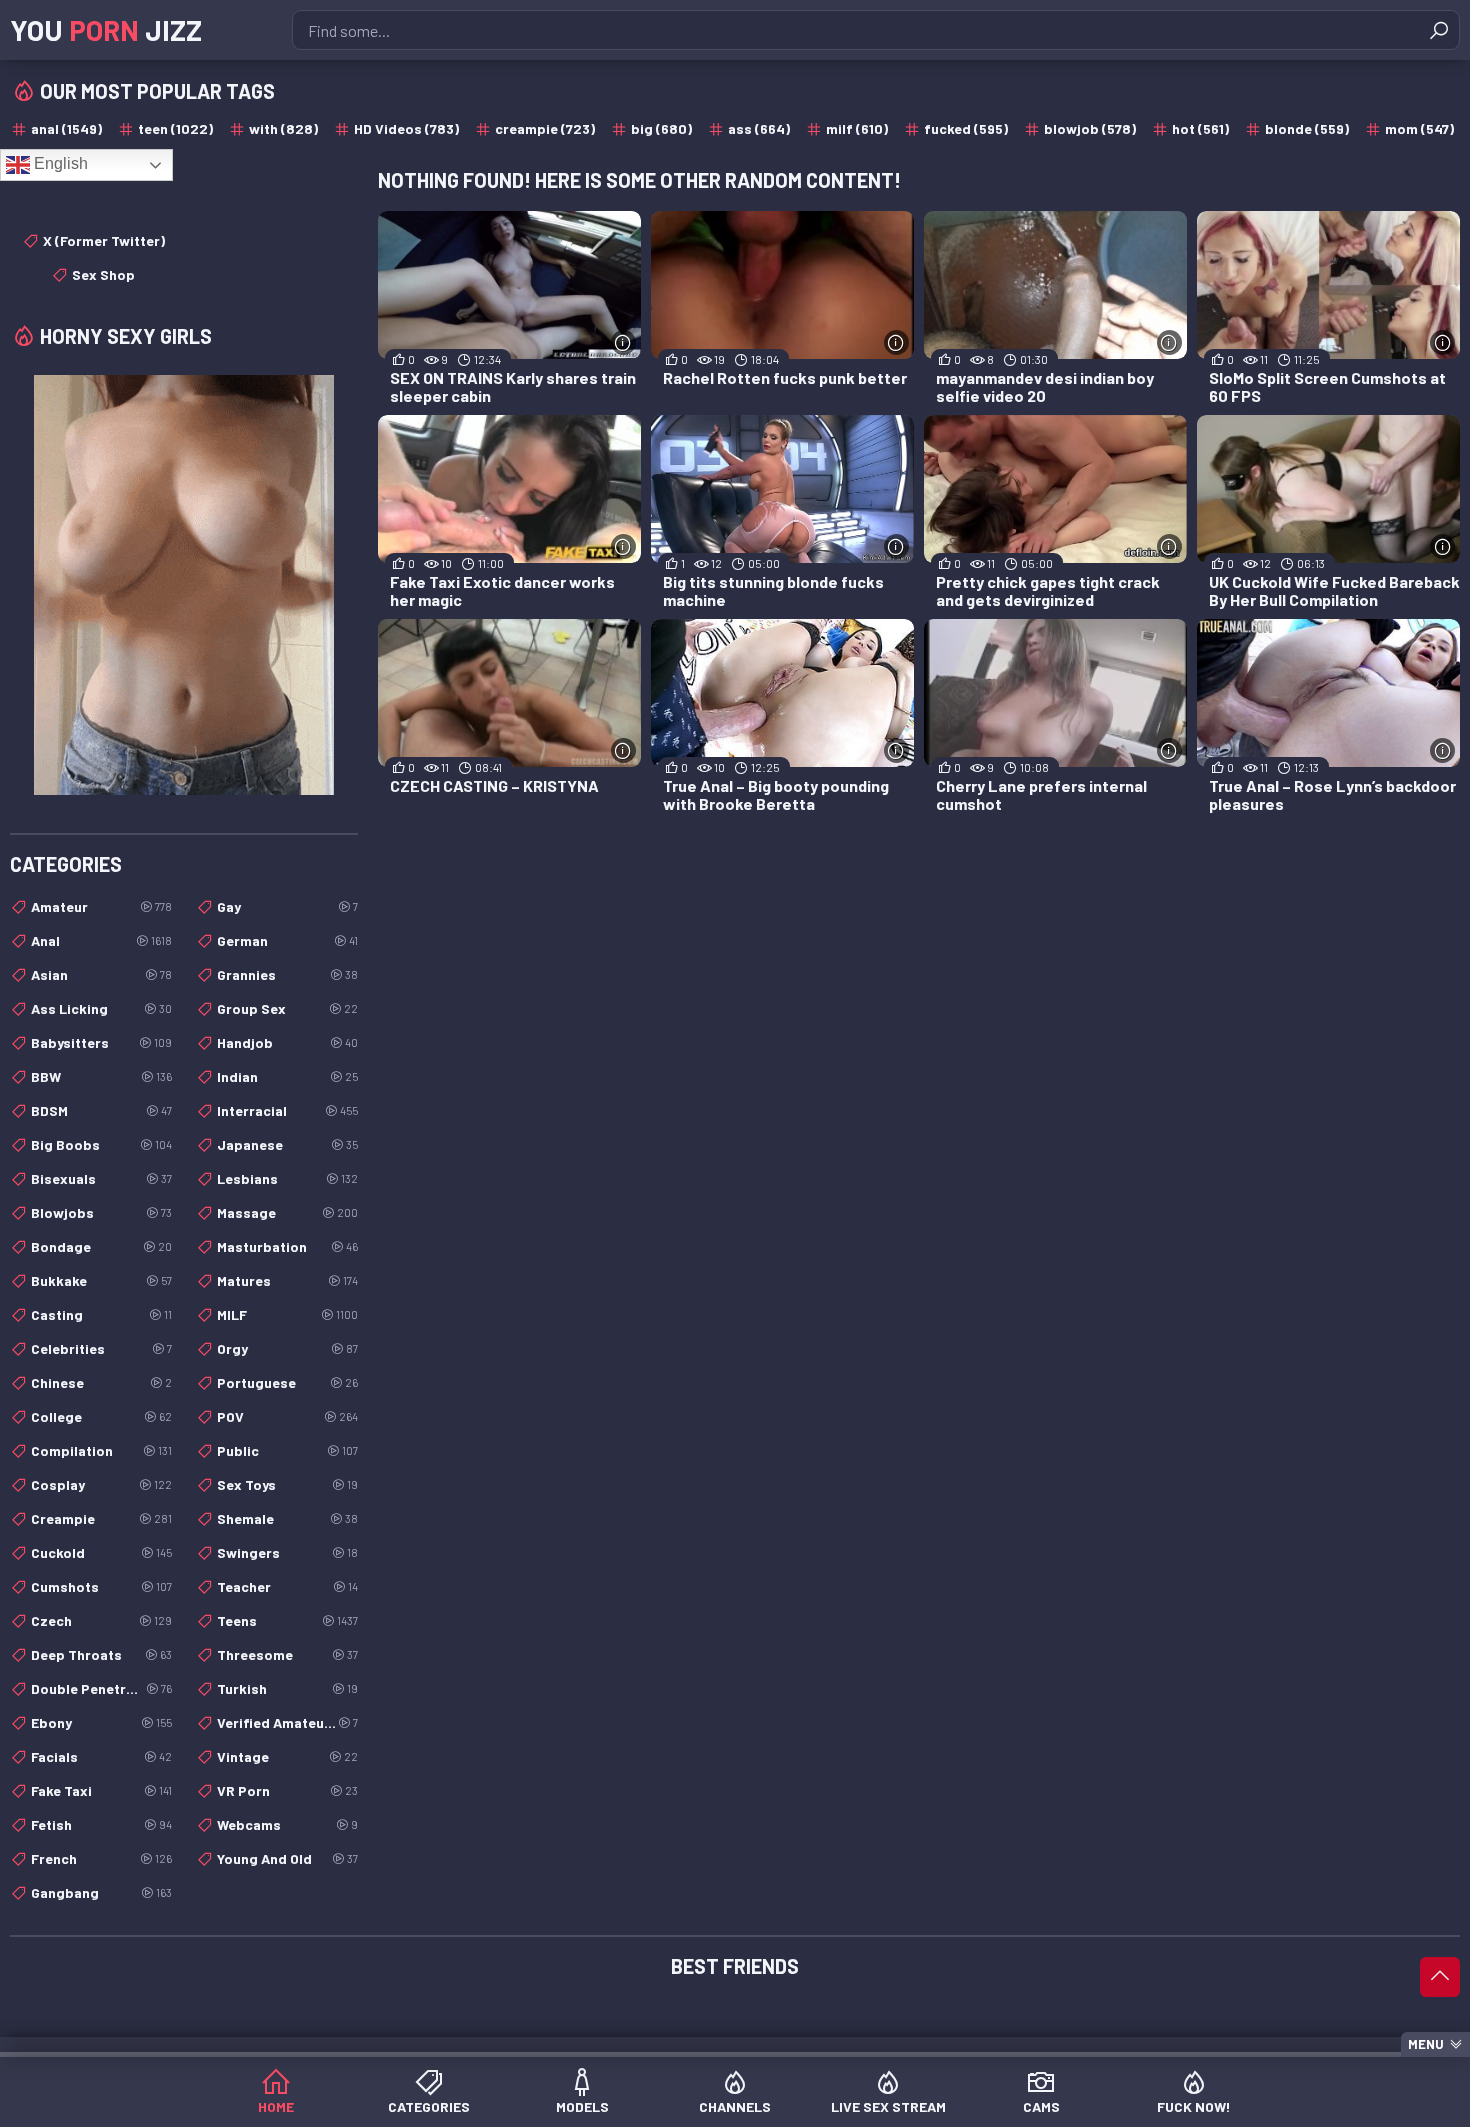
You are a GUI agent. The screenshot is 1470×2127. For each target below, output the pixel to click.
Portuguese (287, 1382)
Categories (429, 2106)
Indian (287, 1076)
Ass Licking (101, 1008)
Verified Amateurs (287, 1722)
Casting (101, 1314)
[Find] (1439, 30)
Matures (287, 1280)
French (101, 1858)
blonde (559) (1307, 128)
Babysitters (101, 1042)
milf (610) (857, 128)
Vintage (287, 1756)
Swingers (287, 1552)
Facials (101, 1756)
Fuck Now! (1194, 2106)
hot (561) (1200, 128)
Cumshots (101, 1586)
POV (287, 1416)
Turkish (287, 1688)
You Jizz (106, 30)
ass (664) (759, 128)
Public (287, 1450)
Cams (1041, 2106)
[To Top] (1440, 1977)
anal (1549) (66, 128)
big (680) (661, 128)
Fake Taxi (101, 1790)
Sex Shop (103, 274)
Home (276, 2106)
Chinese (101, 1382)
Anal (101, 940)
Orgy (287, 1348)
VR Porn (287, 1790)
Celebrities (101, 1348)
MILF (287, 1314)
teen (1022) (175, 128)
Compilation (101, 1450)
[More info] (623, 342)
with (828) (283, 128)
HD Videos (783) (406, 128)
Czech (101, 1620)
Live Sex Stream (888, 2106)
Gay (287, 906)
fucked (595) (966, 128)
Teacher (287, 1586)
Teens (287, 1620)
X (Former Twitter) (104, 240)
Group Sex (287, 1008)
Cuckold (101, 1552)
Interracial (287, 1110)
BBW (101, 1076)
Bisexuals (101, 1178)
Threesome (287, 1654)
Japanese (287, 1144)
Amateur (101, 906)
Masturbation (287, 1246)
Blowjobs (101, 1212)
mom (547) (1419, 128)
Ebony (101, 1722)
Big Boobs (101, 1144)
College (101, 1416)
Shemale (287, 1518)
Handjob (287, 1042)
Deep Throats (101, 1654)
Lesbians (287, 1178)
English (59, 163)
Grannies (287, 974)
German (287, 940)
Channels (735, 2106)
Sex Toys (287, 1484)
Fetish (101, 1824)
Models (582, 2106)
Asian (101, 974)
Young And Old (287, 1858)
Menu (1426, 2044)
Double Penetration (101, 1688)
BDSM (101, 1110)
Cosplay (101, 1484)
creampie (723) (545, 128)
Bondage (101, 1246)
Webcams (287, 1824)
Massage (287, 1212)
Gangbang (101, 1892)
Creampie (101, 1518)
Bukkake (101, 1280)
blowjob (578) (1090, 128)
